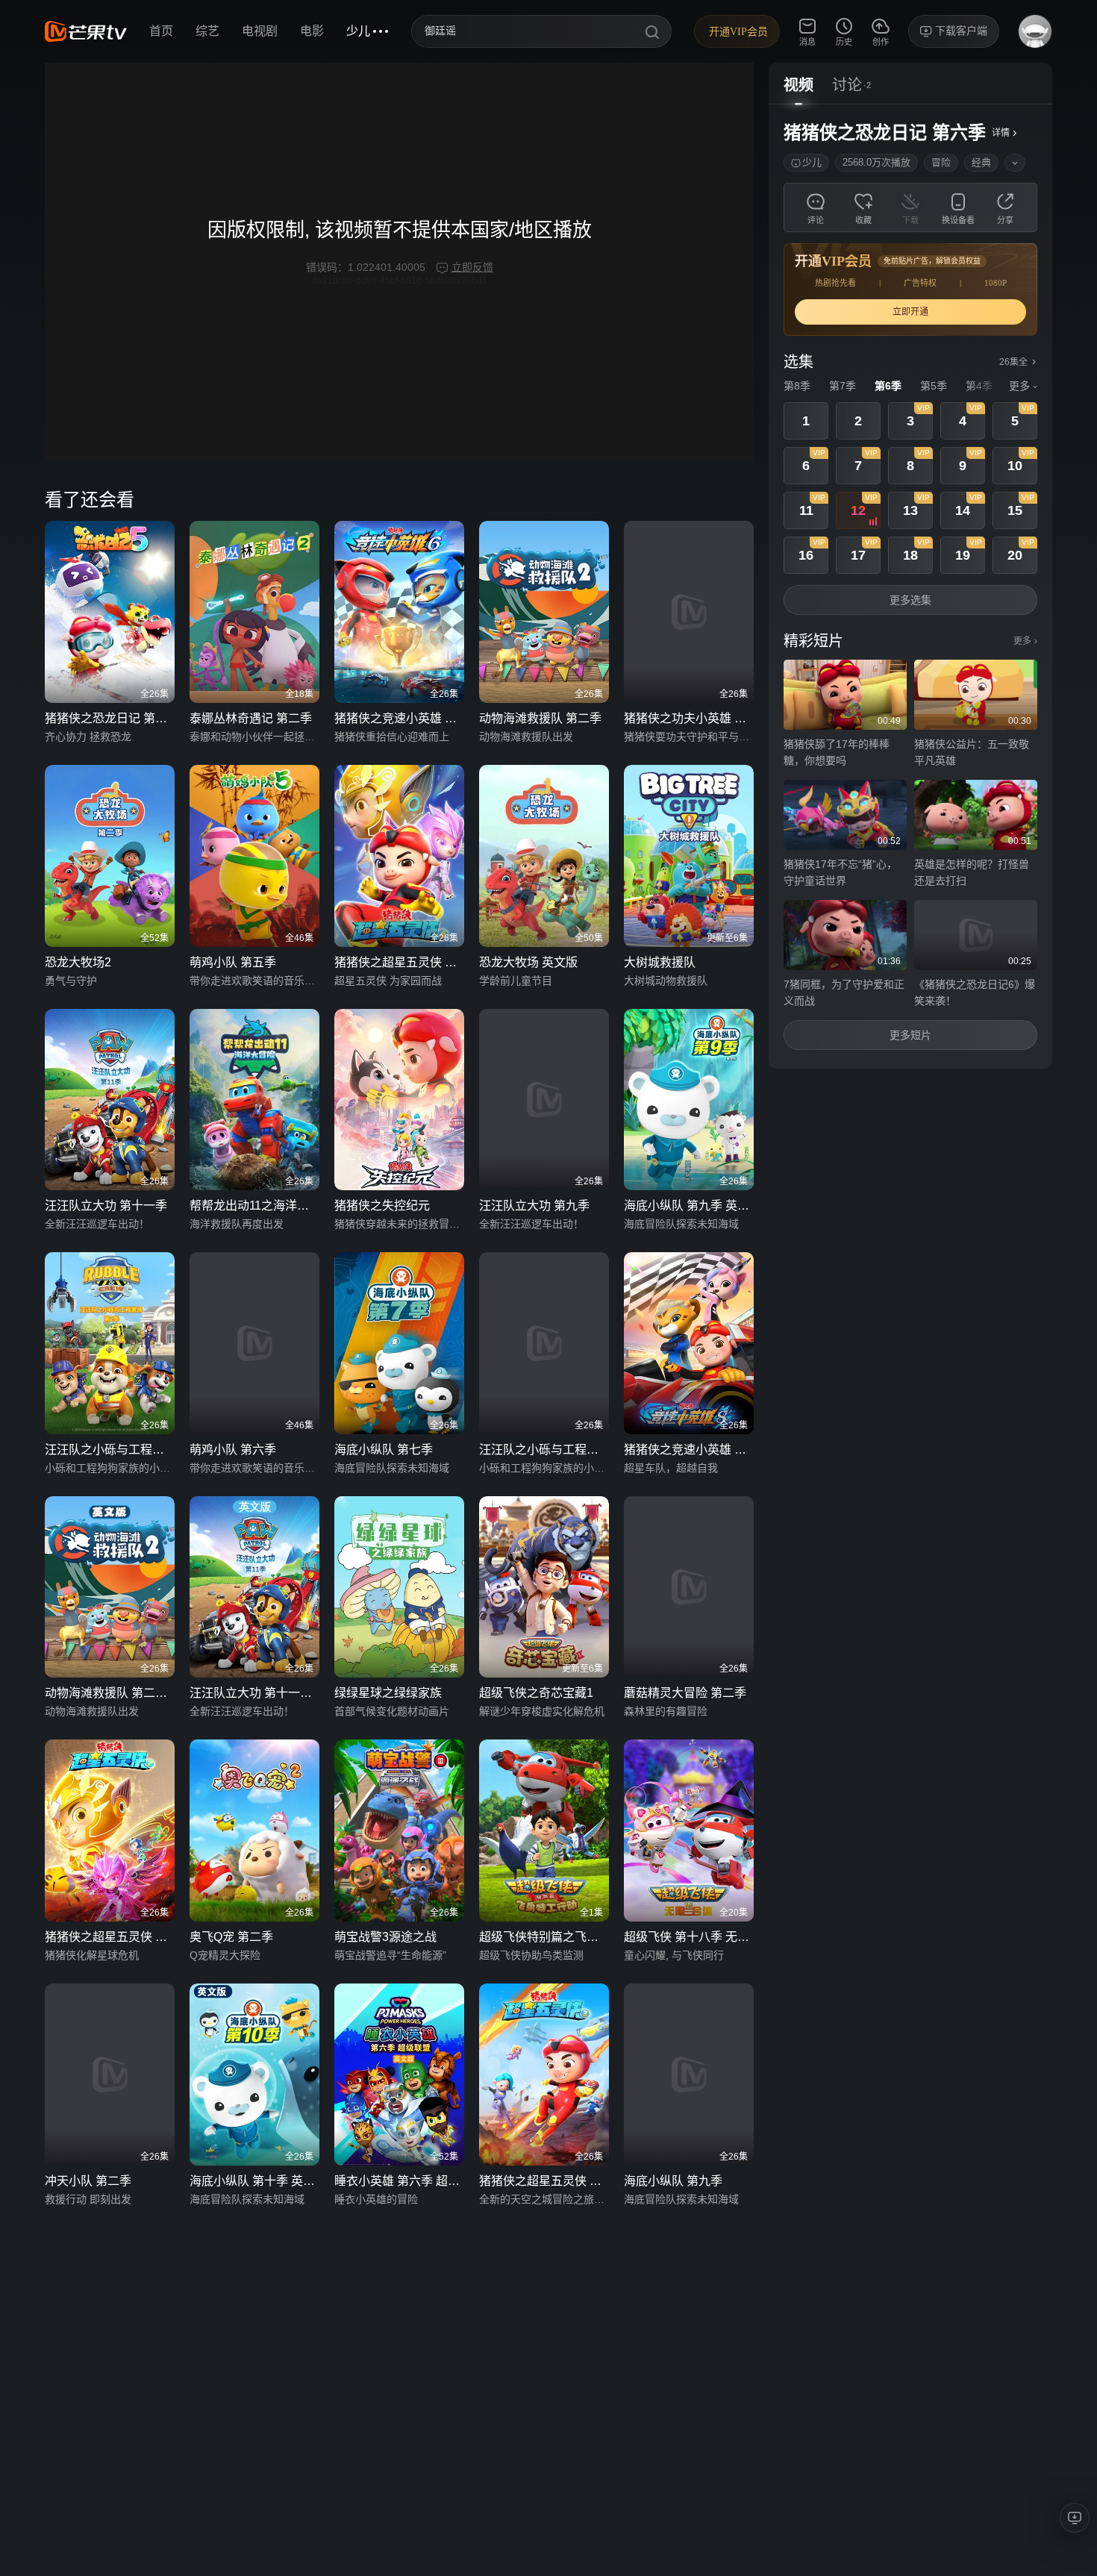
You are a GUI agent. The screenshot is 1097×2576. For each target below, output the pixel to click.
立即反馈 (472, 267)
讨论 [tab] (847, 85)
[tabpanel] (910, 587)
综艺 (207, 31)
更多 (1025, 641)
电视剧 (260, 31)
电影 (312, 31)
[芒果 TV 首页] (86, 31)
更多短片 (910, 1035)
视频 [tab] (798, 85)
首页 (161, 31)
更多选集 (910, 600)
